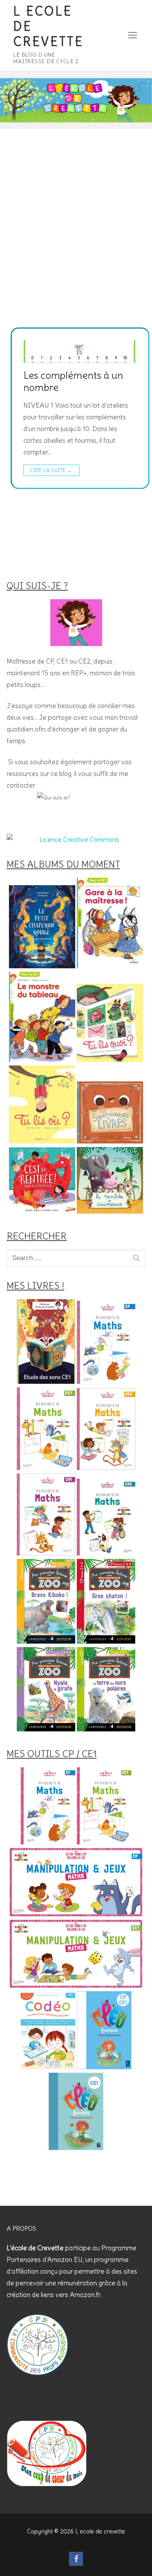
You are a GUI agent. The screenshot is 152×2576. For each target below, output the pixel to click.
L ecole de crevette (48, 27)
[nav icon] (133, 36)
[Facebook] (76, 2559)
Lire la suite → (51, 470)
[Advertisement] (76, 247)
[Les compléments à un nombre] (80, 352)
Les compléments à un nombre (73, 382)
